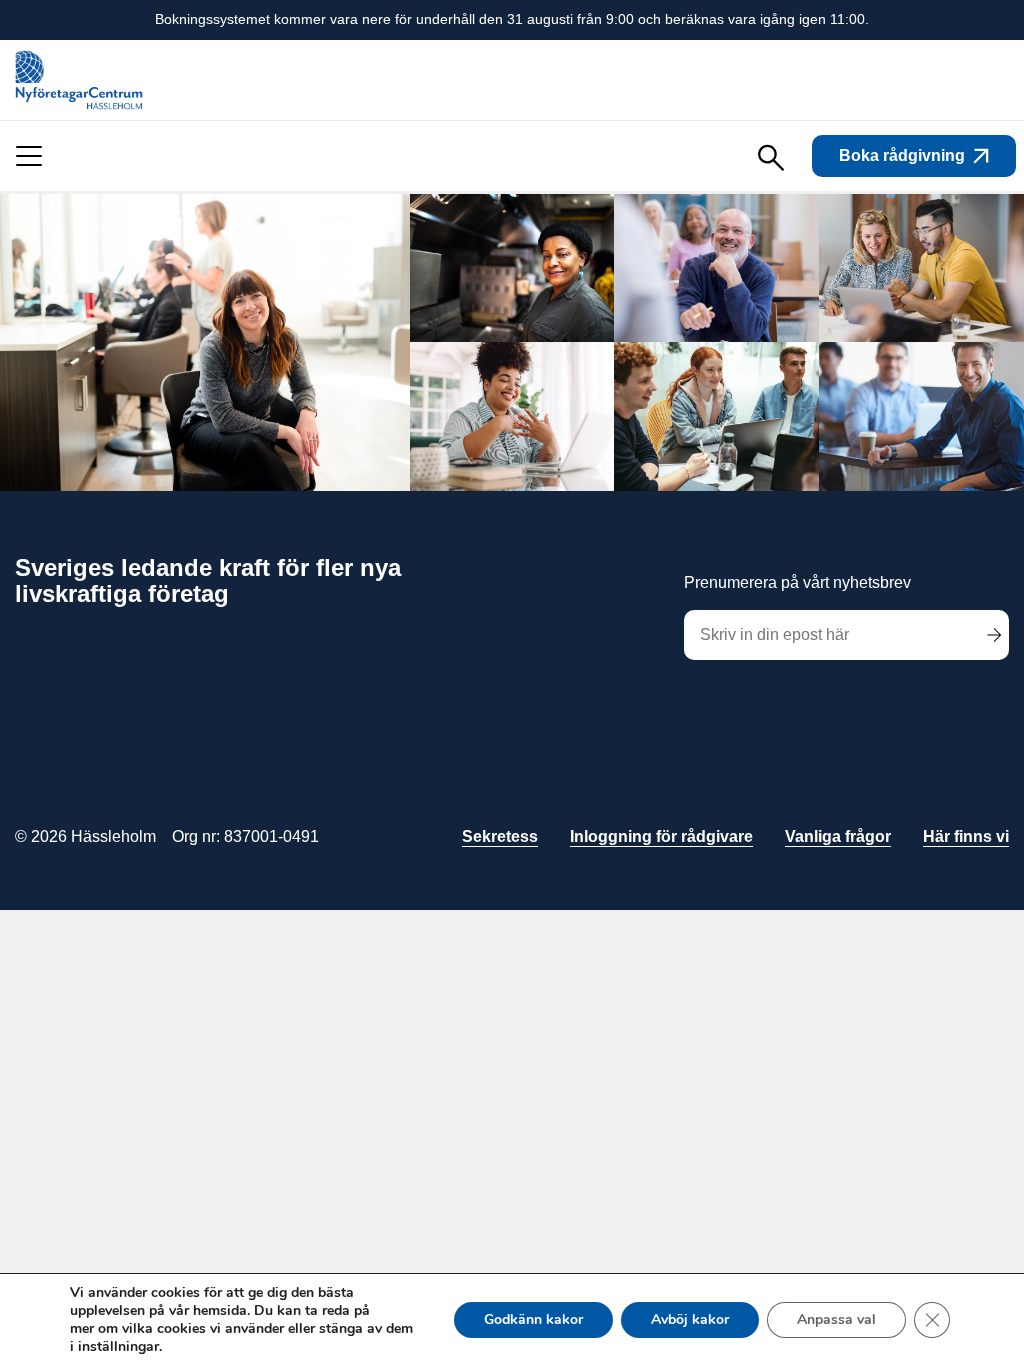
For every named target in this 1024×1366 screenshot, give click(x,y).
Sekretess (500, 836)
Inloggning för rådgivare (661, 836)
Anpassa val (836, 1319)
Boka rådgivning (902, 155)
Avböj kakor (690, 1319)
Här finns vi (966, 836)
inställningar (118, 1347)
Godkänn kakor (533, 1319)
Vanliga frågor (838, 836)
